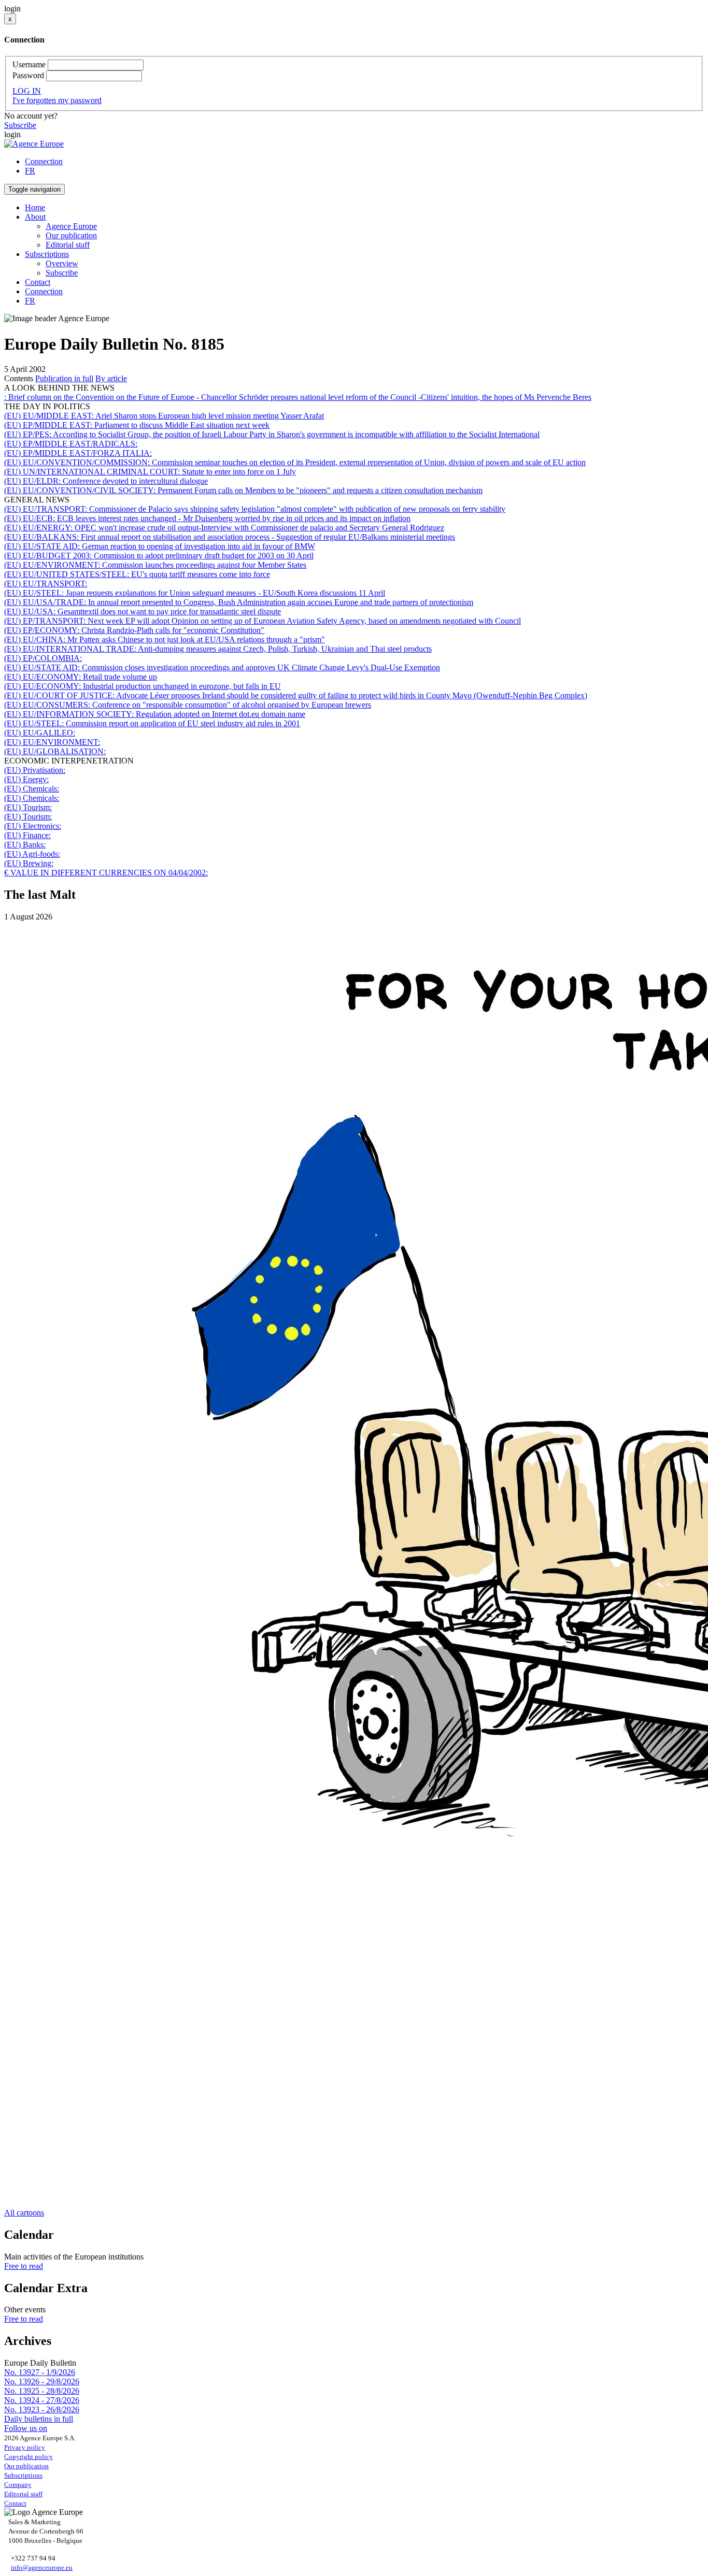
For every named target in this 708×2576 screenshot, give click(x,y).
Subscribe (20, 125)
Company (18, 2485)
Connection (44, 161)
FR (30, 171)
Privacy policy (25, 2447)
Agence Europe (71, 226)
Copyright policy (29, 2457)
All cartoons (24, 2213)
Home (35, 207)
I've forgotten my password (57, 100)
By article (111, 378)
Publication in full (64, 378)
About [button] (35, 217)
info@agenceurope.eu (42, 2567)
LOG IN (27, 91)
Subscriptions (23, 2475)
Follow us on (26, 2428)
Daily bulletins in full (39, 2419)
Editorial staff (68, 245)
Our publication (71, 235)
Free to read (24, 2266)
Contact (38, 282)
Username (29, 64)
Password (28, 75)
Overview (62, 263)
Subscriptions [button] (47, 254)
